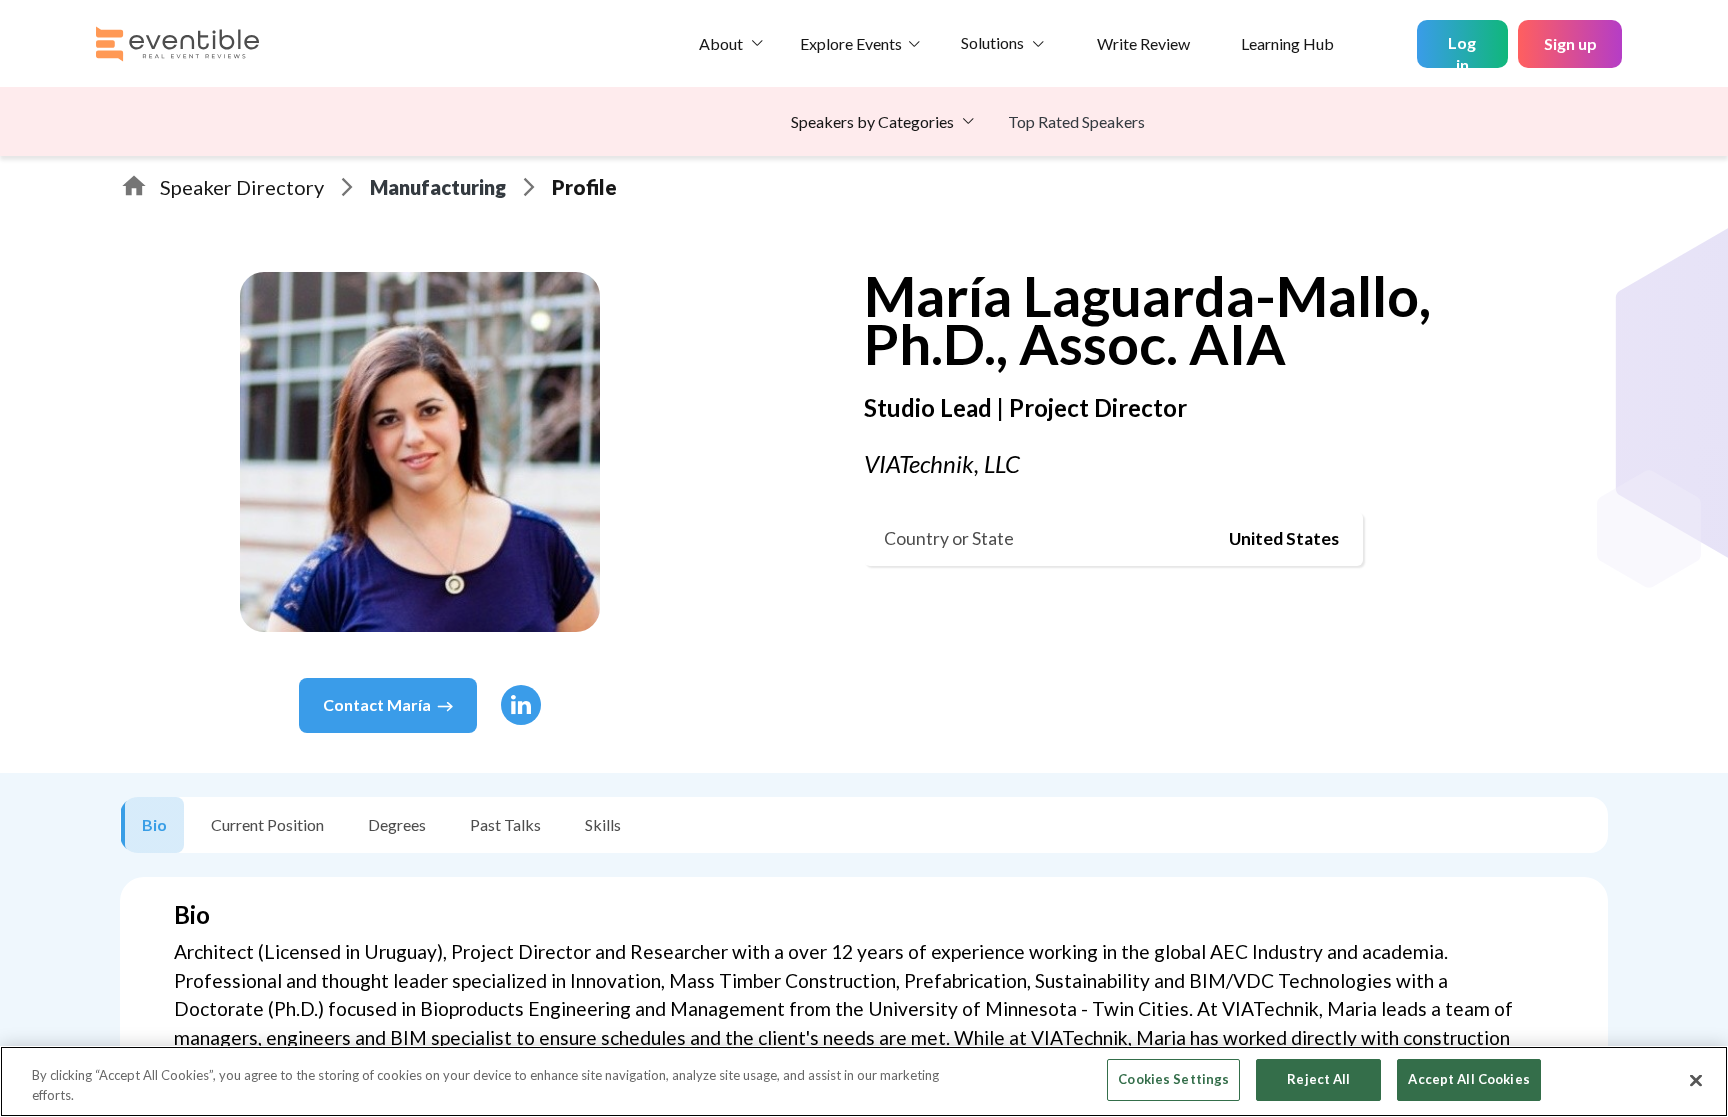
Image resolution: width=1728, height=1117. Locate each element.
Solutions (992, 42)
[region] (864, 1081)
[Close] (1696, 1080)
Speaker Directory (242, 187)
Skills (603, 824)
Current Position (267, 824)
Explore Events (851, 43)
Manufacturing (438, 187)
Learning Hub (1287, 43)
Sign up (1570, 43)
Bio (154, 824)
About (721, 43)
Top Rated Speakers (1076, 121)
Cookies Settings (1173, 1079)
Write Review (1143, 43)
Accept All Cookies (1468, 1079)
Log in (1462, 50)
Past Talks (505, 824)
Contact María (377, 704)
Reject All (1318, 1079)
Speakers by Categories (872, 121)
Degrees (397, 824)
